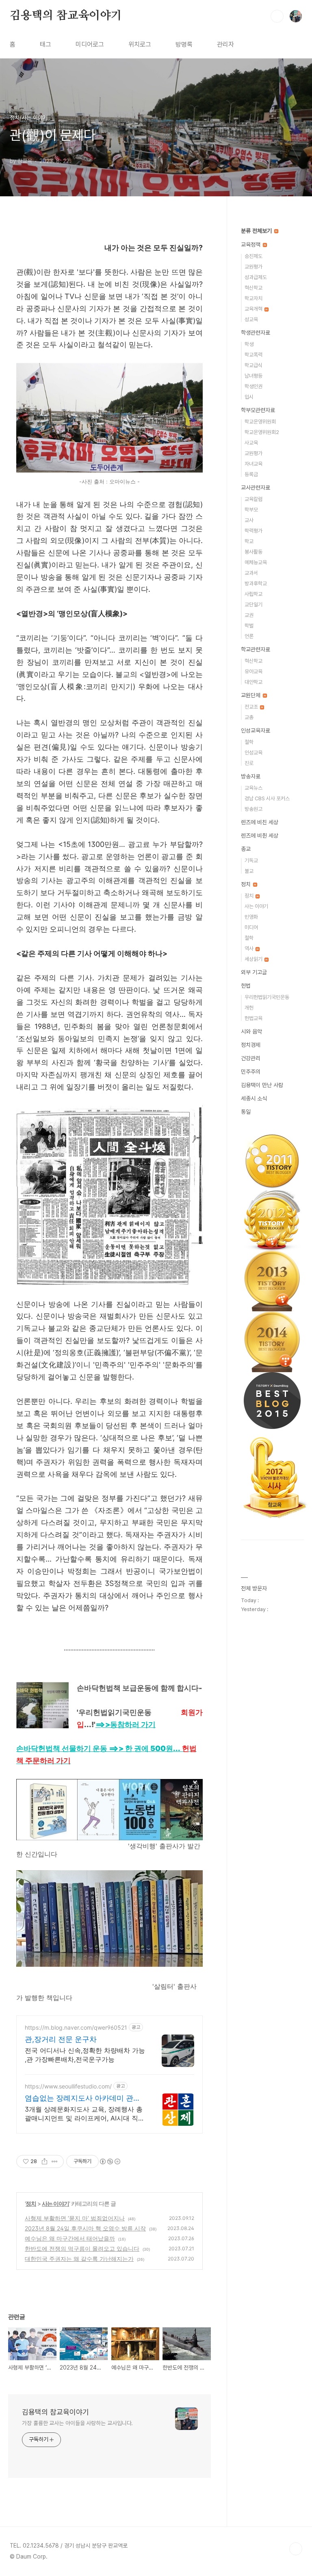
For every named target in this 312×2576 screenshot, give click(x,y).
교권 (249, 615)
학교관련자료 (256, 649)
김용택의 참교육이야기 (66, 16)
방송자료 (251, 776)
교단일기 (253, 605)
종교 (246, 849)
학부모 (251, 510)
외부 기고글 (254, 972)
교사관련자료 (256, 488)
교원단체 (251, 695)
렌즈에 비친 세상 (260, 822)
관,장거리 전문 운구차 (61, 2039)
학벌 (249, 626)
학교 (249, 541)
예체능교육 (256, 562)
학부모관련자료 (258, 410)
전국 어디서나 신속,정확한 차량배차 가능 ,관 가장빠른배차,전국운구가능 (85, 2055)
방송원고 (253, 809)
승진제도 (253, 256)
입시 (249, 397)
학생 (249, 344)
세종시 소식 (254, 1098)
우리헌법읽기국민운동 (267, 997)
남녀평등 (253, 376)
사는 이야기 (55, 2203)
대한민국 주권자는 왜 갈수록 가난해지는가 (79, 2259)
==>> (126, 1724)
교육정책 (251, 245)
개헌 (249, 1008)
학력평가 (253, 531)
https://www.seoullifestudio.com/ (68, 2086)
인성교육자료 (256, 730)
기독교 (251, 860)
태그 (45, 44)
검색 (277, 16)
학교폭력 (253, 355)
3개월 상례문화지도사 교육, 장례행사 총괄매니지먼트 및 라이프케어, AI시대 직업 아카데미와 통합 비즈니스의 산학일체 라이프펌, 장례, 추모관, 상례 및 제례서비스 (85, 2114)
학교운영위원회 (260, 422)
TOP (296, 2549)
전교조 (252, 707)
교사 (249, 520)
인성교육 (253, 753)
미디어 (251, 927)
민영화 (251, 917)
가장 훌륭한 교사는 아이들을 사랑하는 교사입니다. (77, 2423)
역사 (250, 949)
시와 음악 (251, 1031)
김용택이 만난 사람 (262, 1085)
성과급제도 (256, 277)
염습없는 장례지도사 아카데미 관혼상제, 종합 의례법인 (83, 2098)
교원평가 (253, 267)
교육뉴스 (253, 788)
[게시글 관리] (55, 2161)
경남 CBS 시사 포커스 (267, 798)
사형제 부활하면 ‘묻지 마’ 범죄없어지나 (75, 2218)
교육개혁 (254, 309)
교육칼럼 (253, 499)
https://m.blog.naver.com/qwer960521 (76, 2027)
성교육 (251, 319)
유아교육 (253, 671)
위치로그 (140, 44)
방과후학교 (256, 583)
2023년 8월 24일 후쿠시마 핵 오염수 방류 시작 (85, 2228)
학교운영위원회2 (262, 432)
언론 (249, 636)
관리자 (225, 44)
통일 (246, 1112)
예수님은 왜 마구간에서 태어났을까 (70, 2238)
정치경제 (251, 1045)
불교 (249, 871)
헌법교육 (253, 1018)
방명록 (184, 44)
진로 (249, 763)
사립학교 (253, 594)
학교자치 (253, 298)
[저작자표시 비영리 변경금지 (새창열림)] (110, 2161)
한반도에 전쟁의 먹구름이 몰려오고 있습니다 (82, 2248)
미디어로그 (90, 44)
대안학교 (253, 682)
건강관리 (251, 1058)
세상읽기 (254, 959)
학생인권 (253, 386)
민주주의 (251, 1072)
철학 (249, 742)
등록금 (251, 474)
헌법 (246, 986)
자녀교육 (253, 464)
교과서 (251, 573)
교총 (249, 717)
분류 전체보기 (257, 231)
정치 (31, 2203)
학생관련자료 (256, 333)
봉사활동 (253, 552)
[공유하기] (44, 2161)
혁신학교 (253, 288)
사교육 (251, 443)
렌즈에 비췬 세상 (260, 836)
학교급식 (253, 365)
